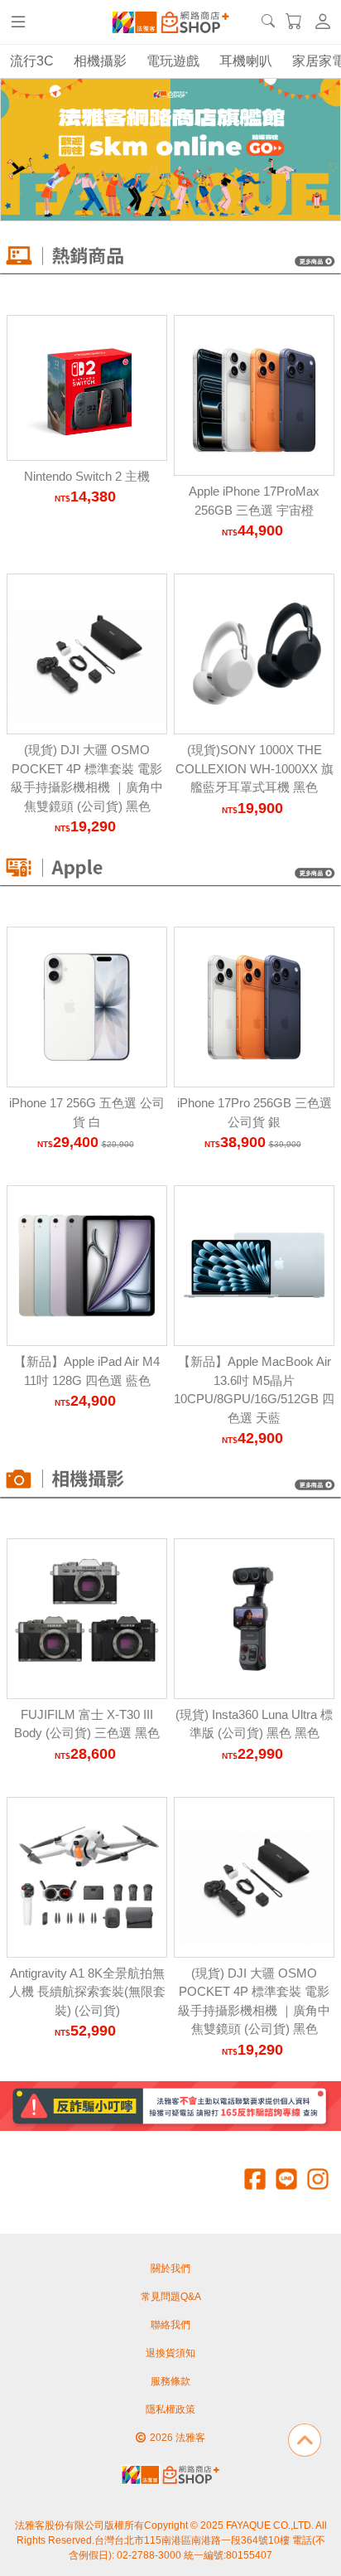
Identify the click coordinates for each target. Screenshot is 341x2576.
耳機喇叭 (246, 61)
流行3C (32, 61)
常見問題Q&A (171, 2297)
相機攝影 (100, 61)
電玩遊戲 (173, 61)
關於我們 (170, 2269)
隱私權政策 (170, 2409)
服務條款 (170, 2381)
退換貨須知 (170, 2353)
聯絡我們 (170, 2325)
